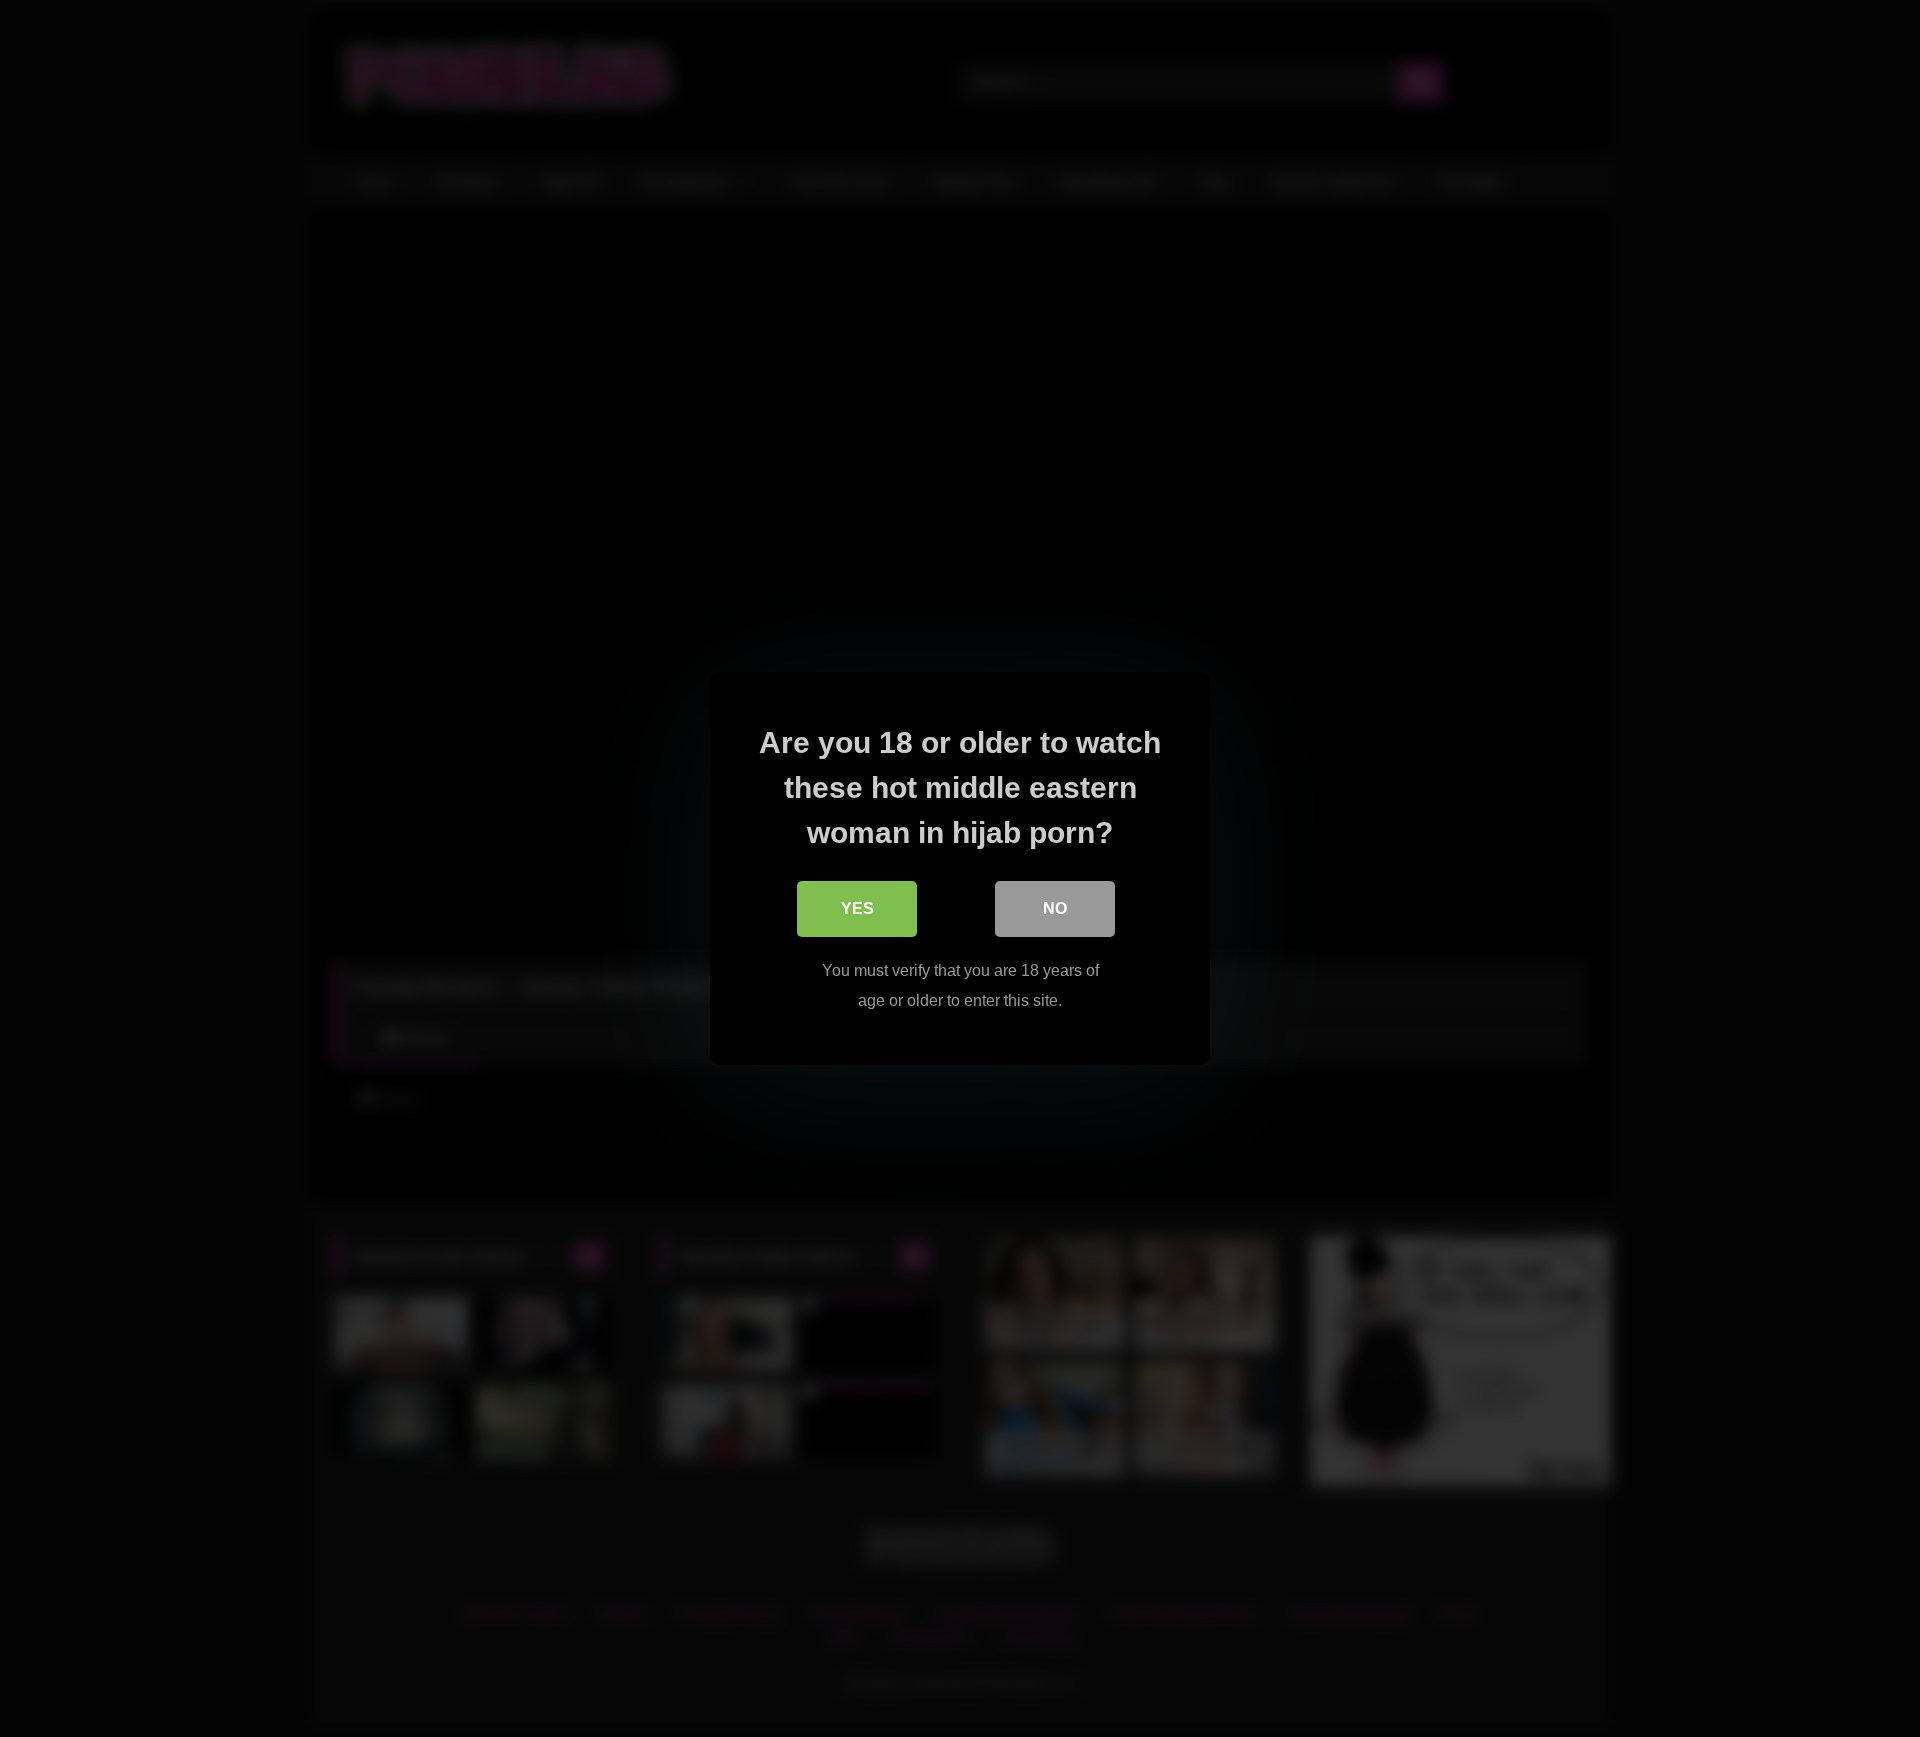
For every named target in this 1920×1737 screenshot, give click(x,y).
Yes (857, 908)
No (1055, 908)
